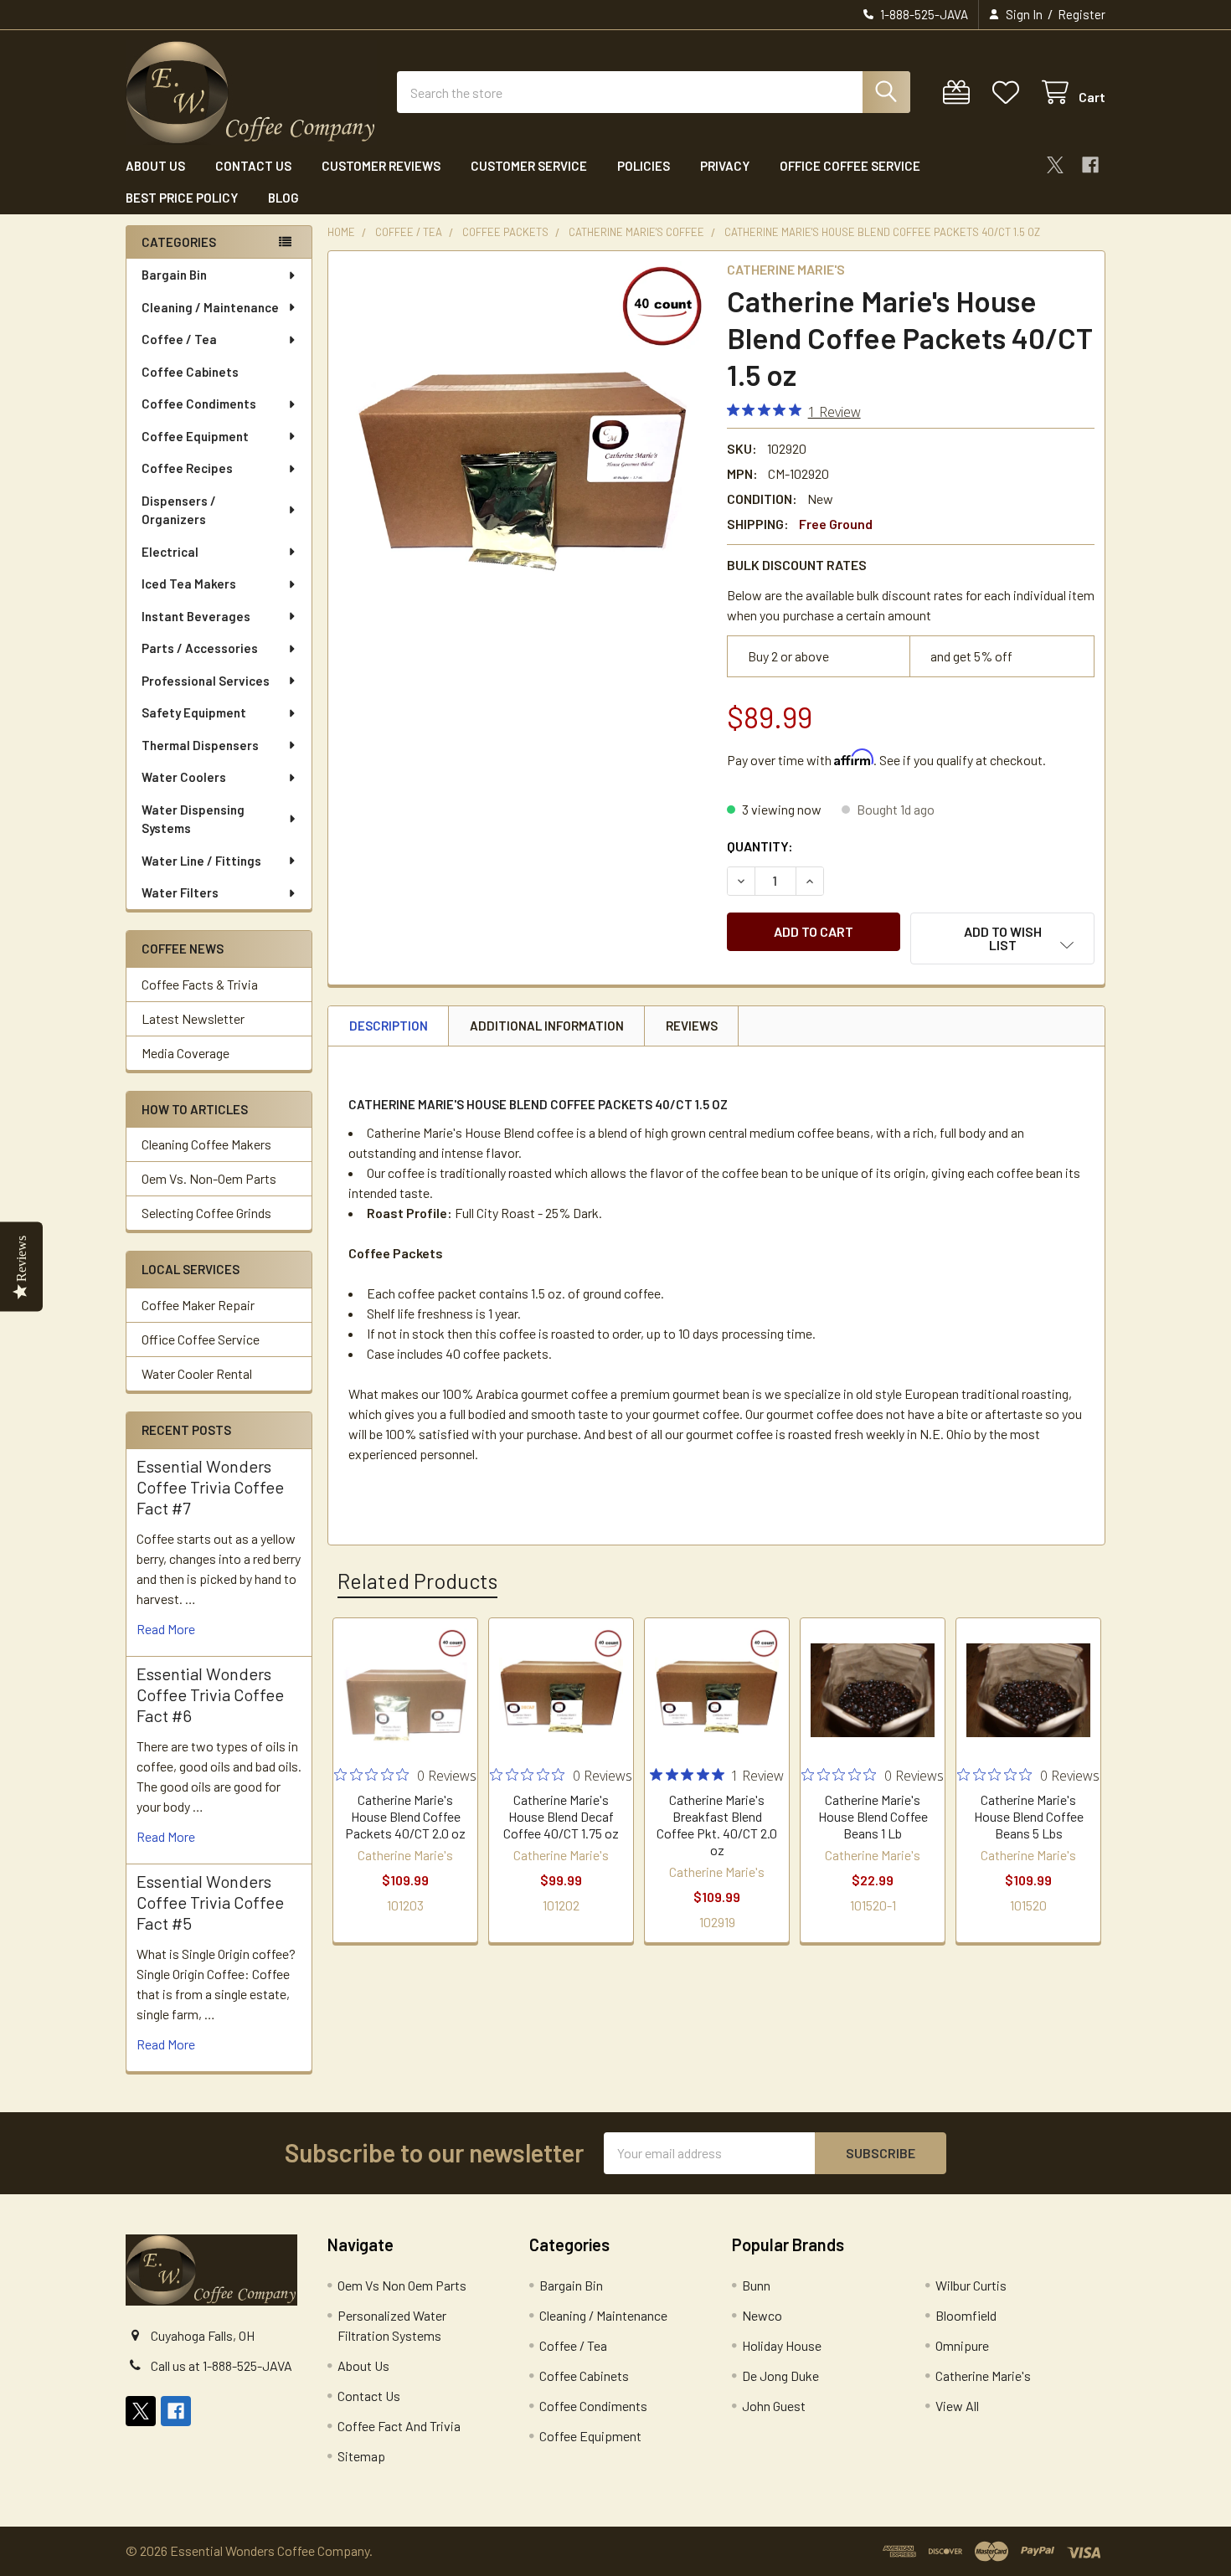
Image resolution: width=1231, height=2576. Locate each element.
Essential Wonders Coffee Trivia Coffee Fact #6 (210, 1694)
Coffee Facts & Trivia (200, 984)
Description (389, 1026)
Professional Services (206, 681)
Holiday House (782, 2345)
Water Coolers (184, 777)
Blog (283, 198)
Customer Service (529, 166)
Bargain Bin (174, 275)
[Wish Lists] (1010, 93)
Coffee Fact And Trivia (399, 2426)
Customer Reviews (381, 166)
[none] (523, 445)
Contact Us (253, 166)
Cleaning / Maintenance (210, 307)
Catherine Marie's (983, 2375)
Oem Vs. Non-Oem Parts (209, 1178)
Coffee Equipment (195, 436)
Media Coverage (185, 1053)
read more (166, 1629)
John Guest (774, 2406)
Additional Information (547, 1026)
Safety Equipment (194, 712)
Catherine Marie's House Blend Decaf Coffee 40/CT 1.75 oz (561, 1816)
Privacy (725, 166)
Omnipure (962, 2345)
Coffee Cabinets (190, 372)
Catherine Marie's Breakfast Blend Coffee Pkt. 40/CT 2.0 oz (717, 1825)
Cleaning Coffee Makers (206, 1144)
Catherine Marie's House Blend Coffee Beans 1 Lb (873, 1816)
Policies (644, 166)
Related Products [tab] (417, 1581)
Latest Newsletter (193, 1018)
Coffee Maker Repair (198, 1305)
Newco (762, 2315)
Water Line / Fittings (201, 861)
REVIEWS (692, 1026)
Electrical (170, 552)
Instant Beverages (196, 616)
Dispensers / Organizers (179, 510)
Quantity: (760, 846)
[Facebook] (1090, 165)
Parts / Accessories (200, 648)
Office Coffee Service (850, 166)
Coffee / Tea (179, 339)
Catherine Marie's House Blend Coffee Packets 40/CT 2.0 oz (405, 1816)
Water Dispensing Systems (193, 819)
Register (1082, 14)
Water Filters (180, 892)
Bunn (756, 2285)
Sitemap (361, 2456)
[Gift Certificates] (960, 93)
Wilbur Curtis (971, 2285)
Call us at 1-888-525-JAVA (221, 2365)
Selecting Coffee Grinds (206, 1213)
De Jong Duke (780, 2375)
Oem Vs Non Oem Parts (402, 2285)
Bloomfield (966, 2315)
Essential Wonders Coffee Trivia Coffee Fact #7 (210, 1487)
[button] (1002, 938)
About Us (155, 166)
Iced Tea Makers (189, 584)
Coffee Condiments (199, 404)
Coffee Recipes (187, 468)
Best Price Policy (182, 198)
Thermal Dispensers (200, 745)
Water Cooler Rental (197, 1373)
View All (957, 2406)
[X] (1055, 165)
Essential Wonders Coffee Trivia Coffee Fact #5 (210, 1902)
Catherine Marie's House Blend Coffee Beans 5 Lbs (1029, 1816)
